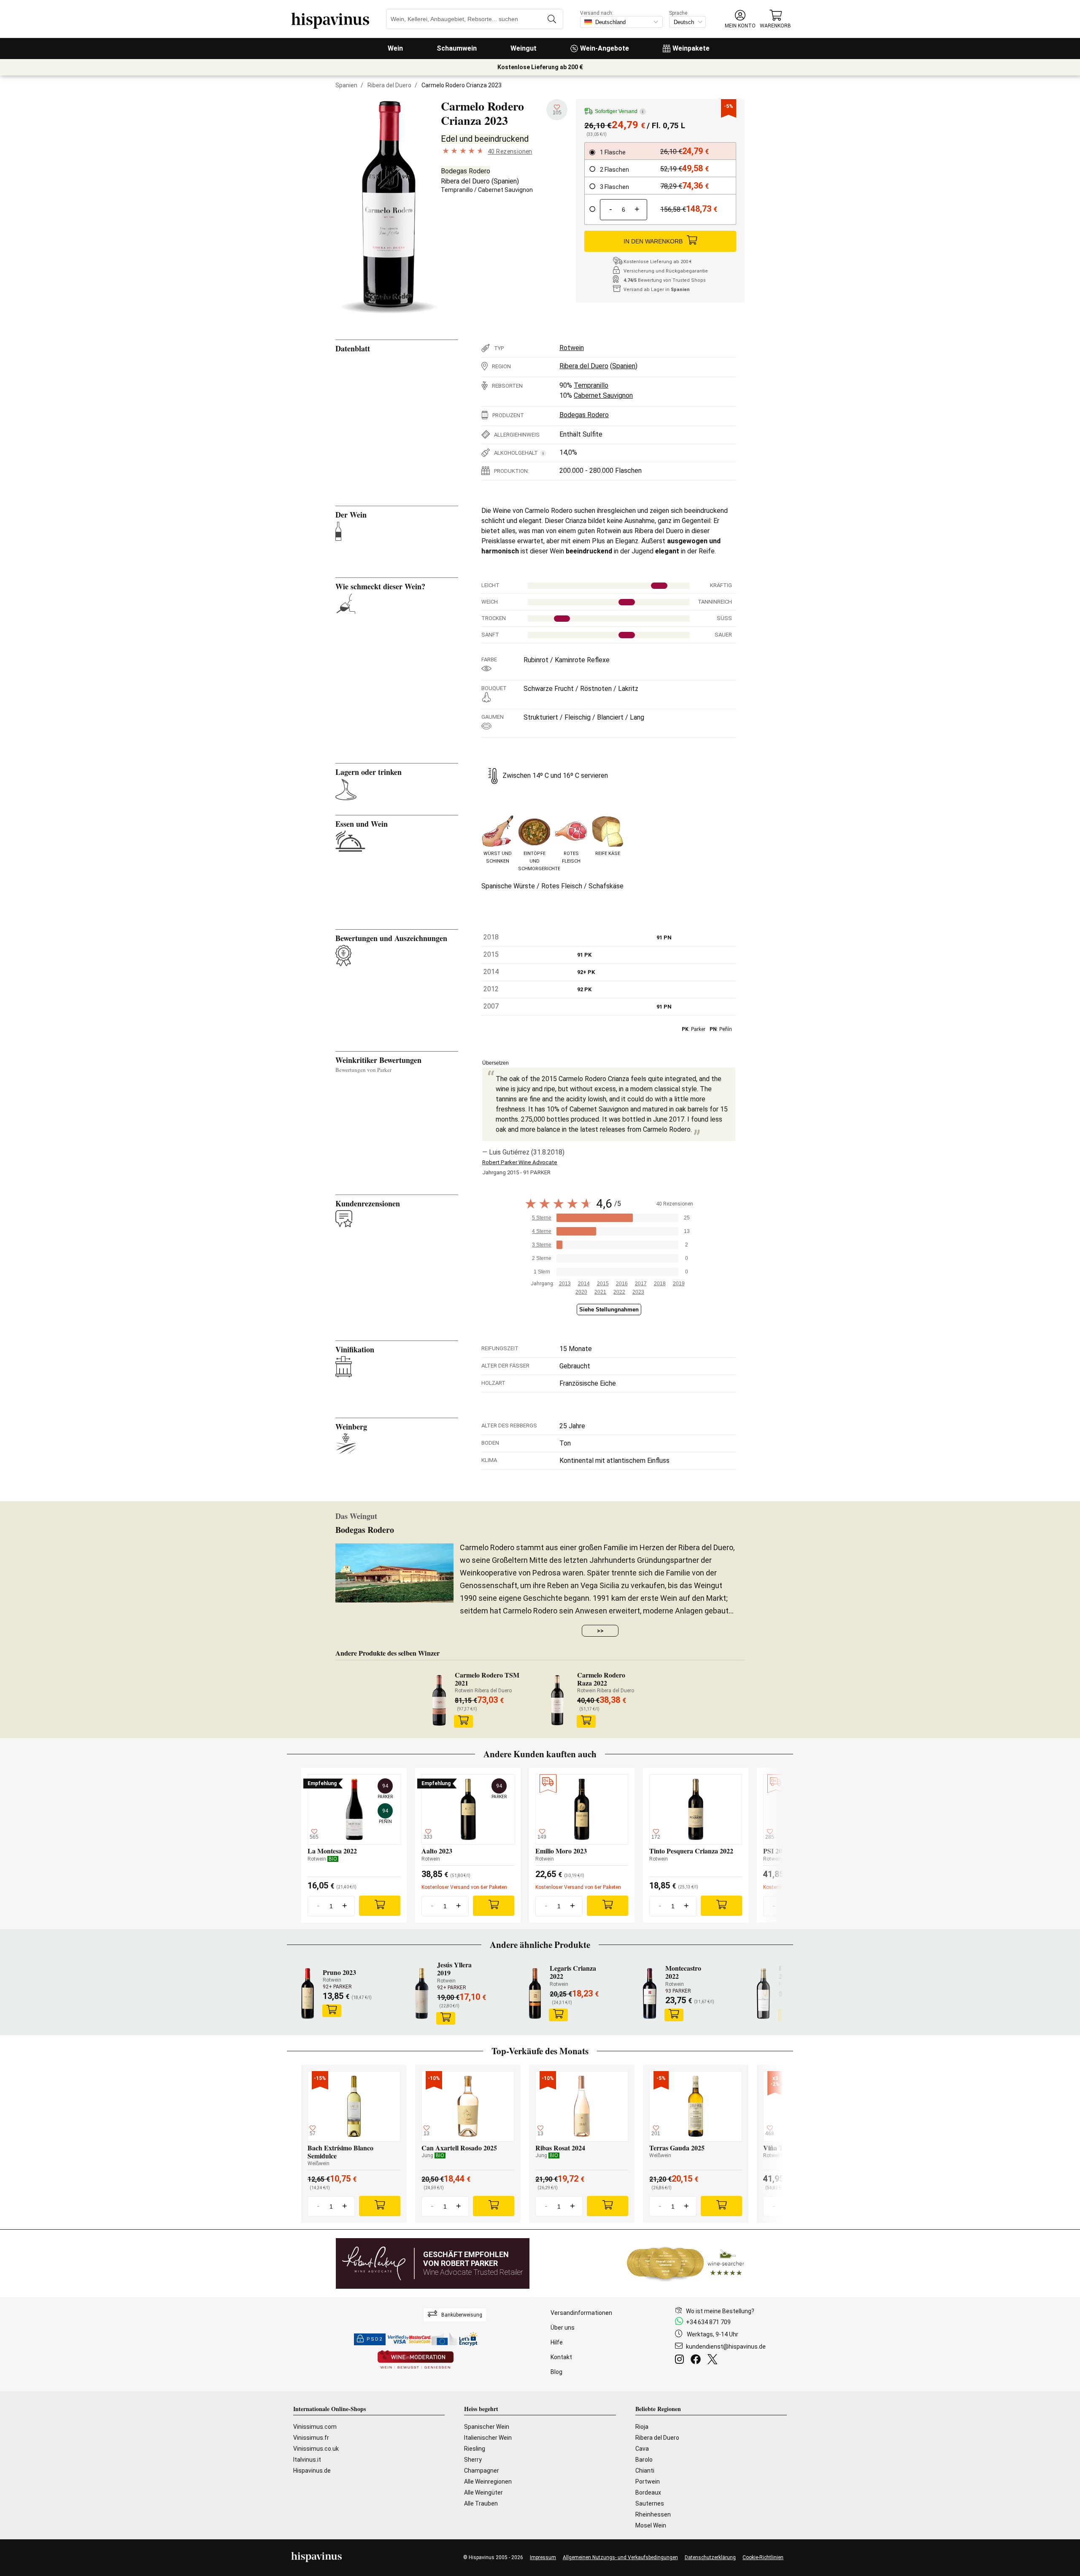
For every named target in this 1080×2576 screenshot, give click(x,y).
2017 (641, 1284)
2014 (584, 1284)
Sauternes (650, 2503)
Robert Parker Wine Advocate (520, 1162)
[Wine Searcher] (686, 2263)
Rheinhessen (653, 2514)
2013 (565, 1284)
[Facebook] (697, 2360)
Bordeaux (648, 2492)
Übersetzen (495, 1063)
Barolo (644, 2460)
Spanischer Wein (487, 2427)
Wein (395, 48)
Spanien (346, 85)
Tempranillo (457, 190)
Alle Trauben (481, 2503)
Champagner (482, 2471)
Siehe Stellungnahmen (609, 1310)
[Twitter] (714, 2360)
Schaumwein (457, 48)
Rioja (642, 2427)
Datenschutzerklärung (710, 2557)
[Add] (380, 1906)
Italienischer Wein (488, 2438)
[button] (740, 19)
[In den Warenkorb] (464, 1721)
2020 (581, 1292)
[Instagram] (681, 2360)
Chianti (645, 2471)
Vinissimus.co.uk (316, 2449)
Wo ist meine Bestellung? (720, 2311)
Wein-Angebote (605, 48)
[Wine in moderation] (416, 2360)
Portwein (648, 2482)
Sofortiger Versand (619, 111)
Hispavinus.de (312, 2471)
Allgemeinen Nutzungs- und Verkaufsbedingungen (620, 2557)
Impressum (543, 2557)
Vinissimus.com (315, 2427)
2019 (679, 1284)
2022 (619, 1292)
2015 (603, 1284)
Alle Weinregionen (488, 2482)
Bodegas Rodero (466, 171)
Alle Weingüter (483, 2492)
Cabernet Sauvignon (505, 190)
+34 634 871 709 (708, 2322)
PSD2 (375, 2339)
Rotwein (572, 348)
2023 (638, 1292)
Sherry (473, 2460)
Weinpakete (691, 48)
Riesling (475, 2449)
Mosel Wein (651, 2525)
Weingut (524, 48)
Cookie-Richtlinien (763, 2557)
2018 (660, 1284)
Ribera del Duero (389, 85)
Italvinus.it (307, 2460)
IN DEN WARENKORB (653, 241)
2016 (622, 1284)
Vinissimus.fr (311, 2438)
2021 (600, 1292)
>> (600, 1631)
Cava (642, 2449)
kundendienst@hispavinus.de (726, 2347)
